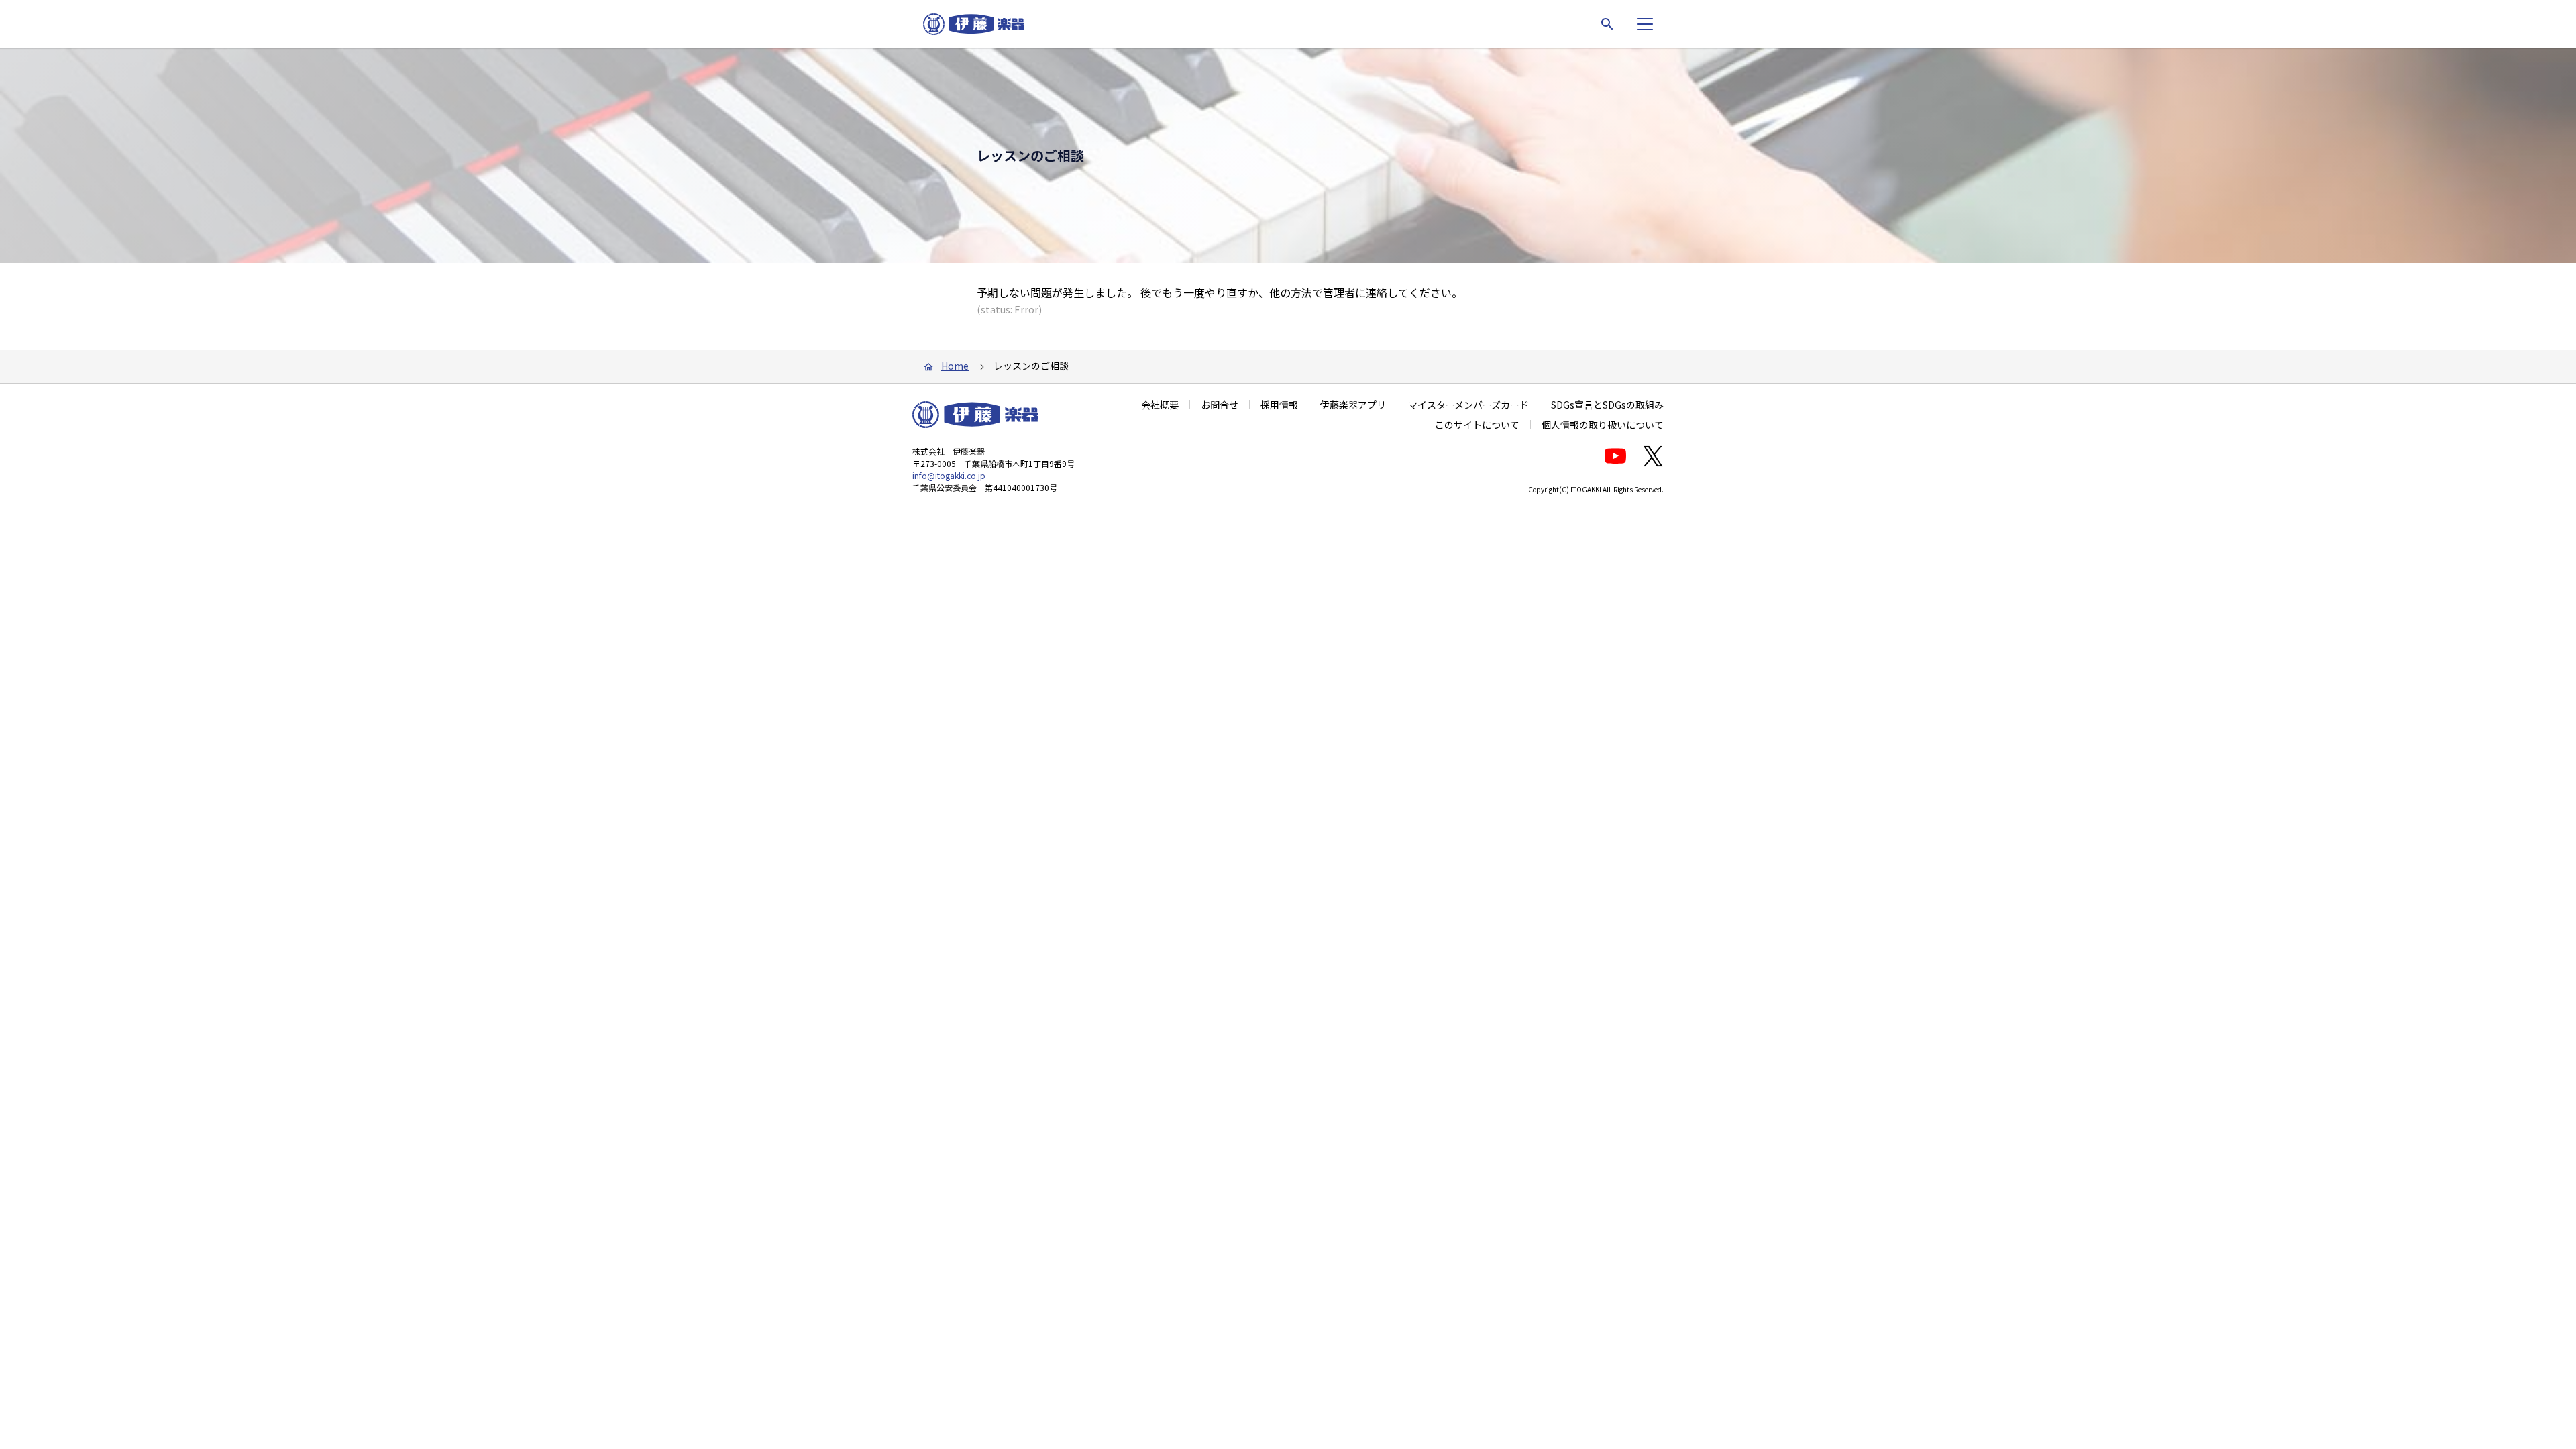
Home (955, 366)
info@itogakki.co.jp (949, 475)
